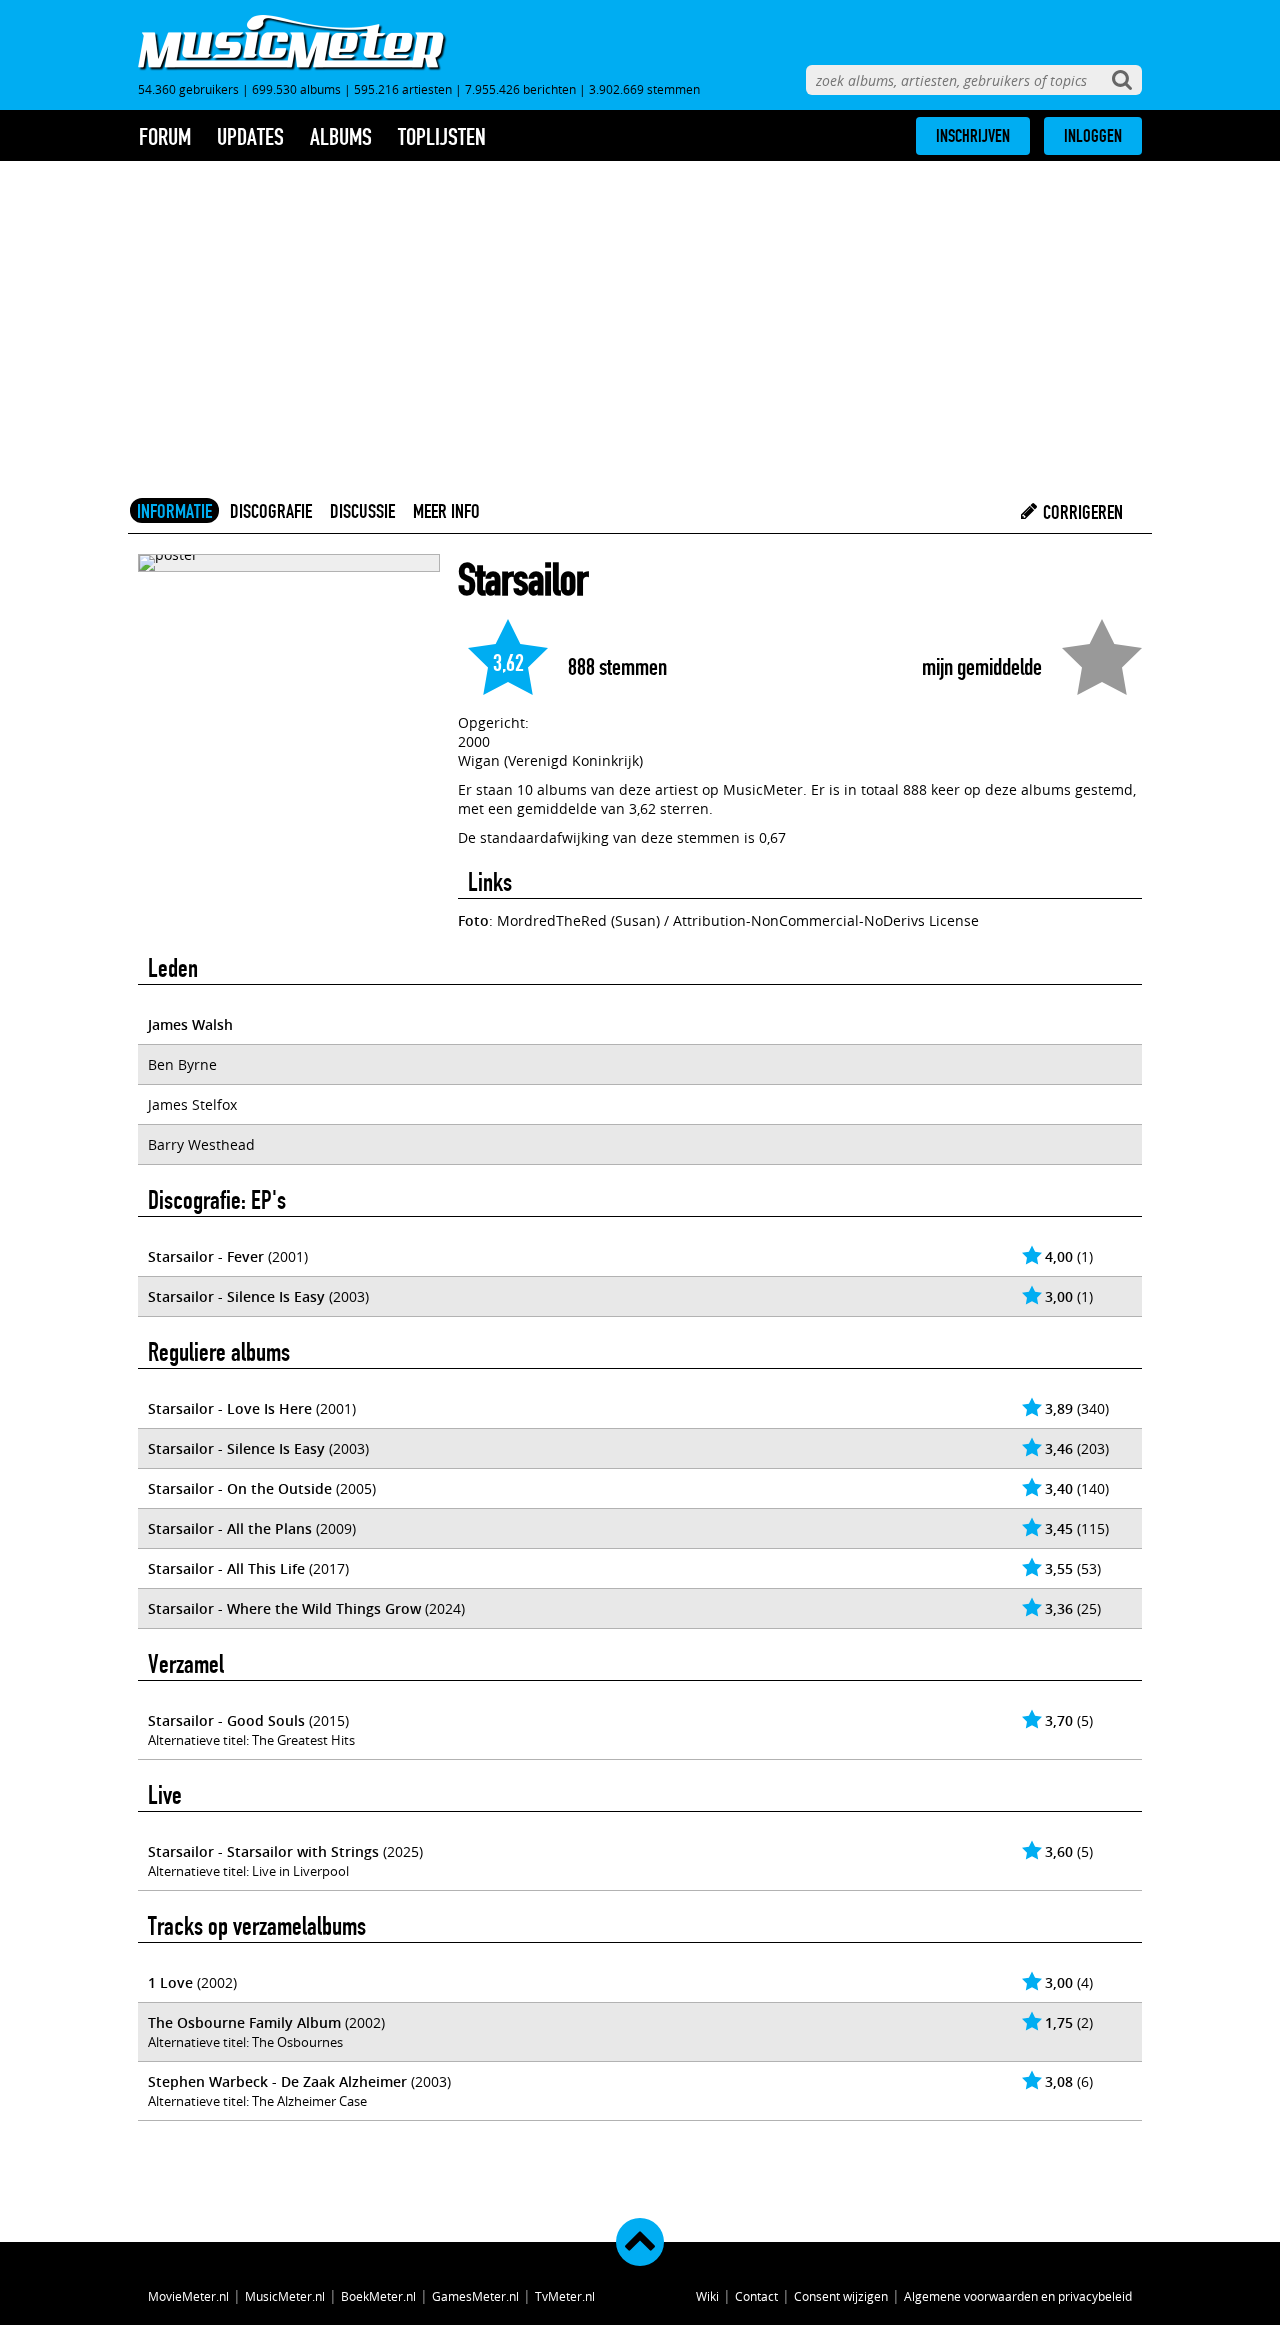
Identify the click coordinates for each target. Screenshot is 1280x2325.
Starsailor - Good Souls (226, 1720)
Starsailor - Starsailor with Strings (263, 1851)
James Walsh (190, 1024)
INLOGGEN (1093, 136)
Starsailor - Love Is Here (230, 1408)
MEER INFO (446, 511)
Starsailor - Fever (206, 1256)
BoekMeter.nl (378, 2296)
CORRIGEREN (1081, 512)
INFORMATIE (174, 511)
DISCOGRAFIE (271, 511)
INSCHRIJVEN (973, 136)
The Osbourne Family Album (244, 2022)
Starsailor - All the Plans (230, 1528)
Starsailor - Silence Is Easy (236, 1296)
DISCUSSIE (362, 511)
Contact (756, 2296)
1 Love (170, 1982)
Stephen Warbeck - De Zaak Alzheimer (277, 2081)
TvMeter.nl (565, 2296)
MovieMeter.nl (188, 2296)
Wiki (707, 2296)
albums (341, 137)
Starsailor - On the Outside (240, 1488)
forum (165, 137)
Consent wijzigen (841, 2296)
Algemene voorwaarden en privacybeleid (1018, 2296)
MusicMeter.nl (285, 2296)
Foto (473, 920)
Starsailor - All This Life (226, 1568)
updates (250, 137)
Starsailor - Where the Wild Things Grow (284, 1608)
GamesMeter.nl (475, 2296)
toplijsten (442, 137)
